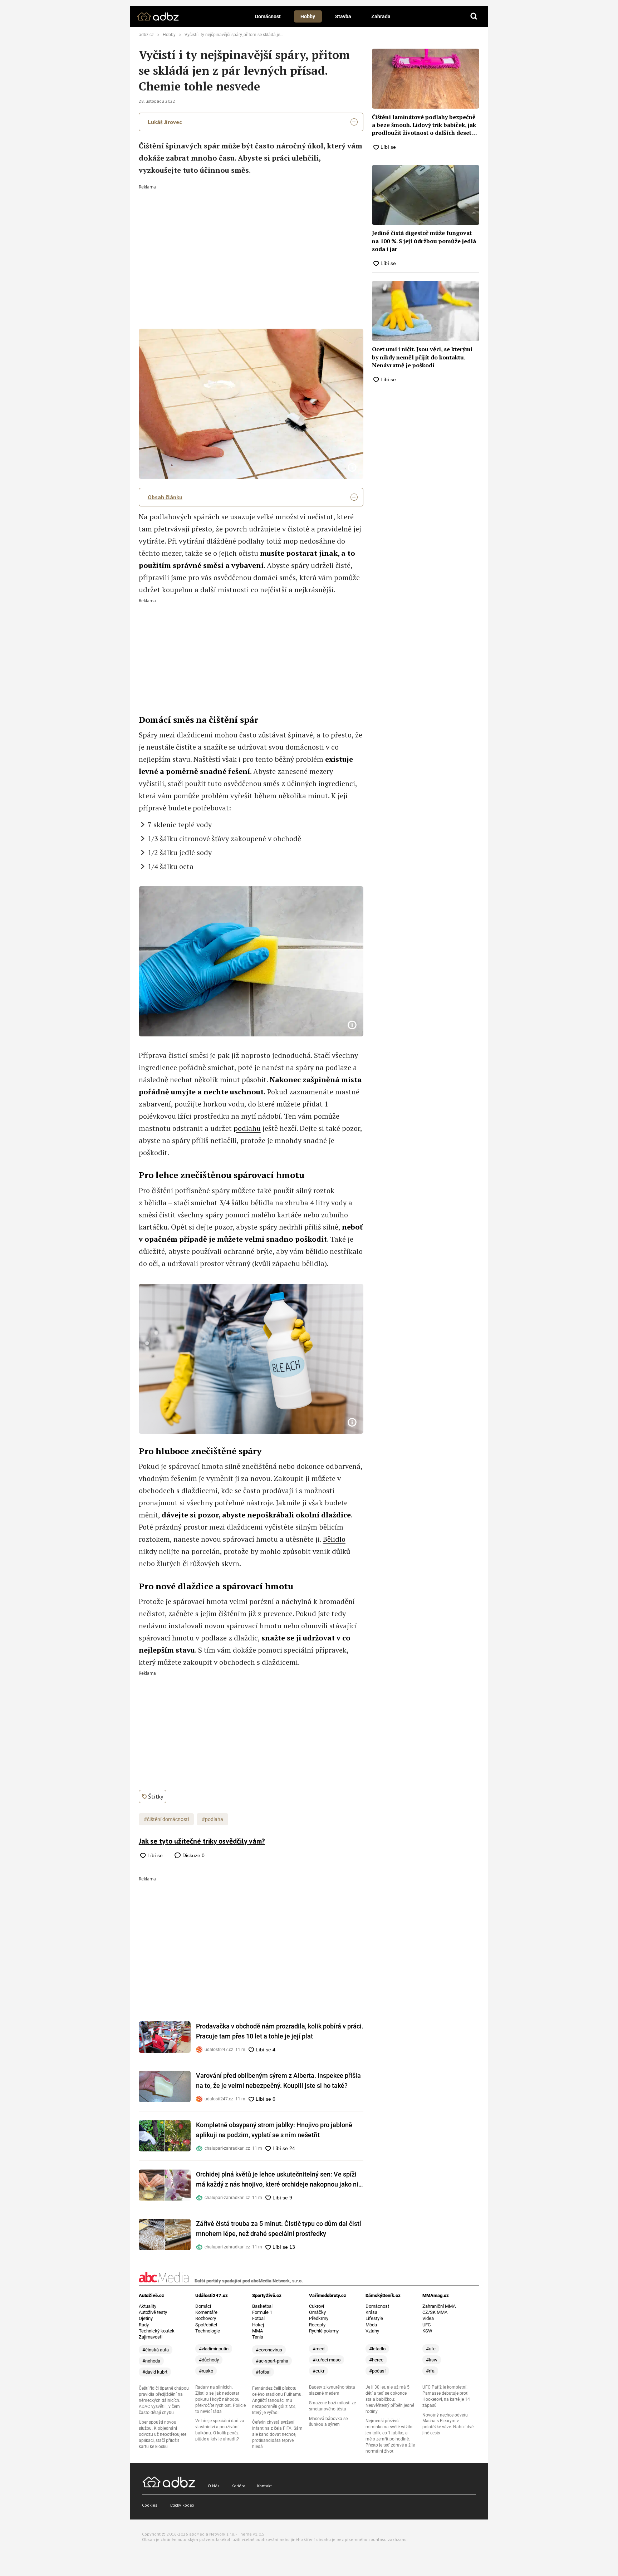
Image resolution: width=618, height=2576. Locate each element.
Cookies (150, 2505)
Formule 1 (262, 2312)
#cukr (318, 2371)
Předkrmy (319, 2318)
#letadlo (377, 2349)
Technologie (208, 2331)
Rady (144, 2325)
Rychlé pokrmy (324, 2331)
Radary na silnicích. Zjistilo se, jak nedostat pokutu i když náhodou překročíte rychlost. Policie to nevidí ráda (220, 2399)
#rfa (430, 2371)
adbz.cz (146, 35)
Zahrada (381, 16)
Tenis (258, 2337)
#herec (376, 2360)
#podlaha (212, 1819)
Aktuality (148, 2306)
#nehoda (151, 2361)
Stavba (343, 16)
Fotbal (258, 2318)
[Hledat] (474, 16)
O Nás (214, 2486)
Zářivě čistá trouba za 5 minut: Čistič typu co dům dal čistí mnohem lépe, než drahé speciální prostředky (279, 2229)
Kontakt (264, 2486)
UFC (426, 2325)
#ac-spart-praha (272, 2361)
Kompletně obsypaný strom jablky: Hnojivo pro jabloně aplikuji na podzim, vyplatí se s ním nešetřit (274, 2130)
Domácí (203, 2306)
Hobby (308, 16)
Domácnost (268, 16)
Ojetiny (146, 2318)
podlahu (247, 1128)
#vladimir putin (214, 2349)
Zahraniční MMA (439, 2306)
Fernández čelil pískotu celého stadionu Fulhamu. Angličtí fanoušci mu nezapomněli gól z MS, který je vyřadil (277, 2400)
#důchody (209, 2360)
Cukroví (317, 2306)
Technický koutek (157, 2331)
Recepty (317, 2325)
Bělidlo (334, 1539)
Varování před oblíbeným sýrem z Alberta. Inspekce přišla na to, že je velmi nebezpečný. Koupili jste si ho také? (278, 2081)
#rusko (206, 2371)
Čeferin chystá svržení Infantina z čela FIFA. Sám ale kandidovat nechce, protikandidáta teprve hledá (277, 2434)
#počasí (377, 2371)
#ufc (431, 2349)
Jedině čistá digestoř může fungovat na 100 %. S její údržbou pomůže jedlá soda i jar (424, 241)
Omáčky (317, 2312)
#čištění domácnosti (166, 1819)
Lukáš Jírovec (165, 122)
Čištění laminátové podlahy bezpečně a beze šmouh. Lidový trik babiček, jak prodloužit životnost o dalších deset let (424, 125)
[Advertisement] (251, 243)
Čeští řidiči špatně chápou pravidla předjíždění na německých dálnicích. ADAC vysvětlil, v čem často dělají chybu (164, 2400)
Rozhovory (206, 2318)
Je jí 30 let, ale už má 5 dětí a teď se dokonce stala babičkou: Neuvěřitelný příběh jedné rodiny (390, 2399)
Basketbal (262, 2306)
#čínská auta (156, 2350)
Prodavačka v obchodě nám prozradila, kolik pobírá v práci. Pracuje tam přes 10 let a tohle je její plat (280, 2031)
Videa (428, 2318)
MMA (257, 2331)
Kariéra (238, 2486)
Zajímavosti (151, 2337)
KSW (427, 2331)
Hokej (258, 2325)
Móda (371, 2325)
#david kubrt (155, 2372)
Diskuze (193, 1855)
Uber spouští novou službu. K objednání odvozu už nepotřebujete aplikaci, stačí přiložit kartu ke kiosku (163, 2434)
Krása (371, 2312)
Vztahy (372, 2331)
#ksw (432, 2360)
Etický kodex (182, 2505)
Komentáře (206, 2312)
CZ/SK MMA (435, 2312)
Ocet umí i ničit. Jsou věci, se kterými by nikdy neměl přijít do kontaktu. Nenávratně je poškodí (422, 357)
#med (318, 2349)
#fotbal (263, 2372)
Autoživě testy (153, 2312)
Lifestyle (374, 2318)
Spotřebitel (206, 2325)
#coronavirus (269, 2350)
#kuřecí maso (327, 2360)
